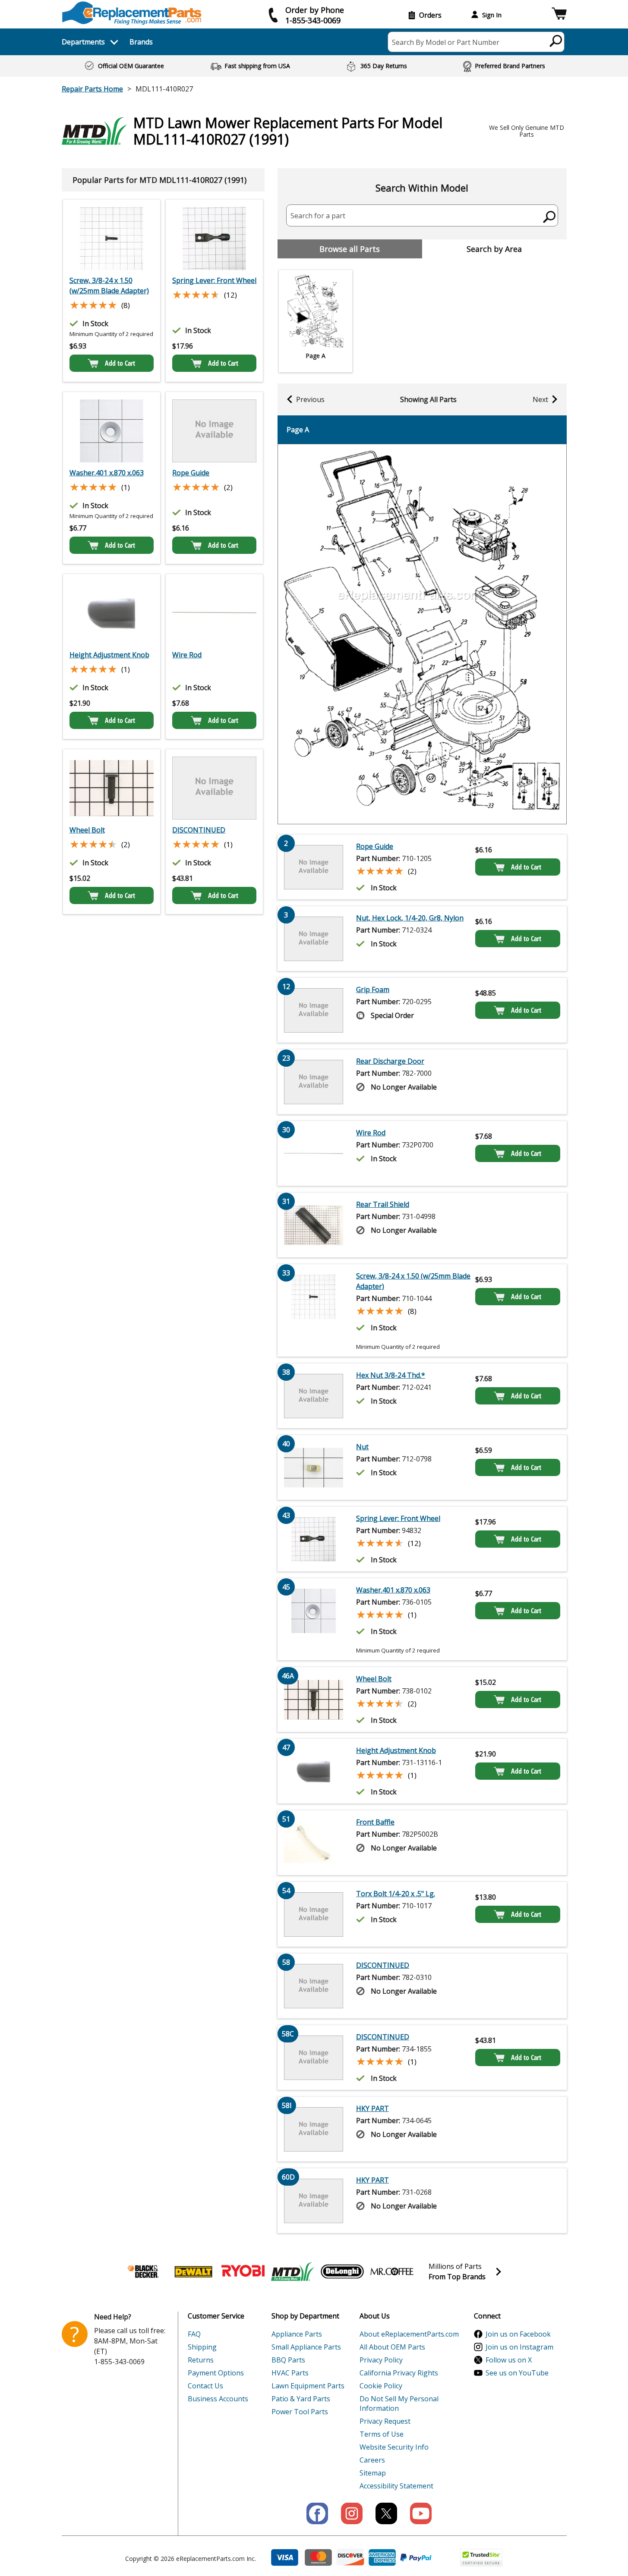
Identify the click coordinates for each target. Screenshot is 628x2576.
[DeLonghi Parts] (342, 2271)
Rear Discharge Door (390, 1061)
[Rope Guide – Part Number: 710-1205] (214, 431)
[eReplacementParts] (132, 13)
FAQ (194, 2334)
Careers (372, 2460)
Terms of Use (382, 2434)
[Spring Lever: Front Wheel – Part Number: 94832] (214, 239)
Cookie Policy (381, 2386)
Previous (310, 399)
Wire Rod (187, 655)
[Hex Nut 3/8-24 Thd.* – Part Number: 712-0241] (314, 1396)
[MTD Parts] (293, 2271)
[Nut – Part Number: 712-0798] (314, 1467)
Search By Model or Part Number (446, 42)
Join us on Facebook (518, 2334)
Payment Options (216, 2373)
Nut (362, 1447)
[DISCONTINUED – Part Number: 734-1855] (214, 788)
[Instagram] (352, 2513)
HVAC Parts (290, 2373)
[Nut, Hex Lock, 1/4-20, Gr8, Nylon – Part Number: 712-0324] (314, 939)
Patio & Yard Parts (301, 2399)
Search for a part (318, 216)
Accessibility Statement (396, 2486)
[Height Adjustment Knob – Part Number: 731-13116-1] (112, 613)
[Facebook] (317, 2513)
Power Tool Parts (300, 2412)
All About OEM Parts (392, 2347)
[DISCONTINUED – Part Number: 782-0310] (314, 1986)
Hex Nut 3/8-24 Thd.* (391, 1375)
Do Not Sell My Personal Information (399, 2403)
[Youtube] (421, 2513)
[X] (386, 2513)
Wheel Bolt (87, 830)
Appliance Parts (297, 2334)
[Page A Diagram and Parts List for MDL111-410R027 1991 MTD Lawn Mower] (422, 634)
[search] (556, 41)
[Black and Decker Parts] (144, 2271)
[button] (559, 15)
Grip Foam (373, 990)
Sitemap (373, 2473)
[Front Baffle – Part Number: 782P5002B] (314, 1843)
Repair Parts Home (92, 89)
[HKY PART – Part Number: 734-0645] (314, 2129)
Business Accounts (218, 2399)
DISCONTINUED (199, 830)
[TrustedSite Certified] (481, 2558)
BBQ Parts (288, 2360)
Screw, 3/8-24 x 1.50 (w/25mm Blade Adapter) (109, 286)
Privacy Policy (381, 2360)
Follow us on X (509, 2360)
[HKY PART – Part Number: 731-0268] (314, 2201)
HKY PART (372, 2108)
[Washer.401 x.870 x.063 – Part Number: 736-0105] (112, 431)
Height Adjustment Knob (109, 655)
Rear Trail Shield (383, 1204)
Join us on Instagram (519, 2347)
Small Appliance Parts (306, 2347)
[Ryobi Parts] (243, 2271)
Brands (141, 42)
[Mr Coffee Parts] (392, 2271)
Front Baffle (375, 1822)
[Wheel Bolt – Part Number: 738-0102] (112, 788)
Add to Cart (120, 363)
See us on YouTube (517, 2373)
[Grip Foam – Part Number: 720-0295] (314, 1010)
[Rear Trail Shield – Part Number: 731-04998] (314, 1225)
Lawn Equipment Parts (308, 2386)
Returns (201, 2360)
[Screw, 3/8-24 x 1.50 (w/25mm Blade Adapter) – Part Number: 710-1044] (112, 239)
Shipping (202, 2347)
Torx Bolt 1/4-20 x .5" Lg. (396, 1894)
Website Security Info (394, 2447)
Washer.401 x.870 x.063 (107, 473)
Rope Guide (191, 473)
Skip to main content (314, 23)
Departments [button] (83, 42)
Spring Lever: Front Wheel (214, 280)
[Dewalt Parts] (193, 2271)
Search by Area (494, 249)
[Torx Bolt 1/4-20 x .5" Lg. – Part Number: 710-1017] (314, 1914)
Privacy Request (385, 2421)
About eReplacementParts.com (409, 2334)
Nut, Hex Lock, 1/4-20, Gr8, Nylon (410, 918)
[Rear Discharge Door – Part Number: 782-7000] (314, 1082)
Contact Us (205, 2386)
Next (540, 399)
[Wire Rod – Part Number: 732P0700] (214, 613)
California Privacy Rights (399, 2373)
